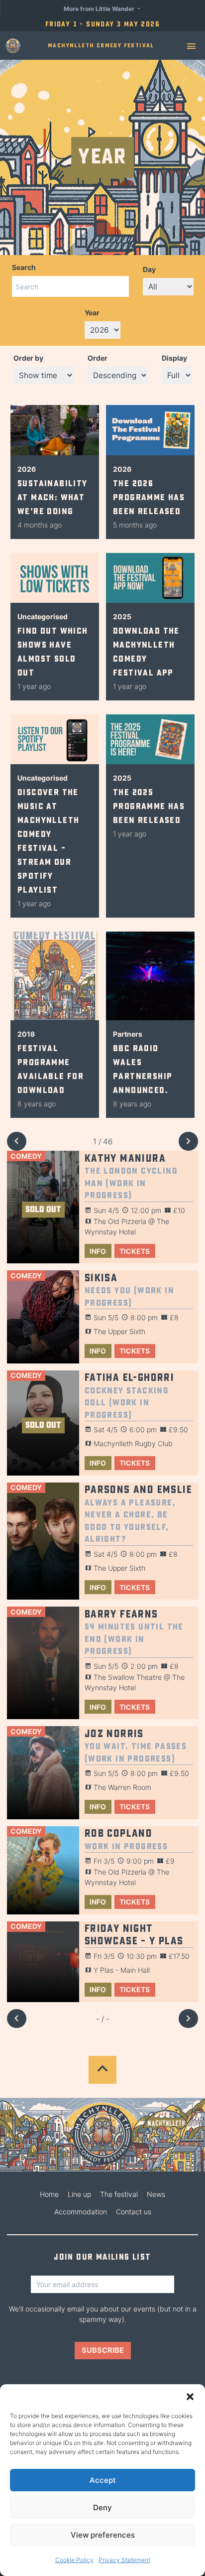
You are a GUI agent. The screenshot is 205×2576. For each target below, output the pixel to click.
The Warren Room (122, 1787)
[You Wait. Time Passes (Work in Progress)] (43, 1773)
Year (92, 313)
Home (49, 2194)
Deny (102, 2508)
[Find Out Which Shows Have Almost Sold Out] (55, 578)
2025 (122, 616)
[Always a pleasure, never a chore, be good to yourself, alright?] (43, 1541)
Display (174, 358)
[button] (190, 2397)
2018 (26, 1034)
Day (149, 269)
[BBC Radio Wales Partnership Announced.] (150, 976)
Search (24, 267)
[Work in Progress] (43, 1870)
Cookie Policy (74, 2560)
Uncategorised (43, 616)
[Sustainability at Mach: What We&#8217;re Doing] (55, 430)
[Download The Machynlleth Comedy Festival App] (150, 578)
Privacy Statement (124, 2560)
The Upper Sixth (119, 1331)
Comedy (26, 1156)
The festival (119, 2194)
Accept (103, 2480)
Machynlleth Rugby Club (133, 1443)
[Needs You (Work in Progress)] (43, 1317)
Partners (128, 1034)
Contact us (134, 2212)
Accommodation (81, 2212)
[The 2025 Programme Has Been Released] (150, 739)
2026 (27, 469)
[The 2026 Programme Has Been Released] (150, 430)
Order (98, 358)
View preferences (103, 2535)
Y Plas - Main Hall (122, 1970)
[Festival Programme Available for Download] (55, 976)
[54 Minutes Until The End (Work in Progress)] (43, 1663)
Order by (28, 358)
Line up (79, 2194)
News (156, 2194)
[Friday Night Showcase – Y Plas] (43, 1962)
